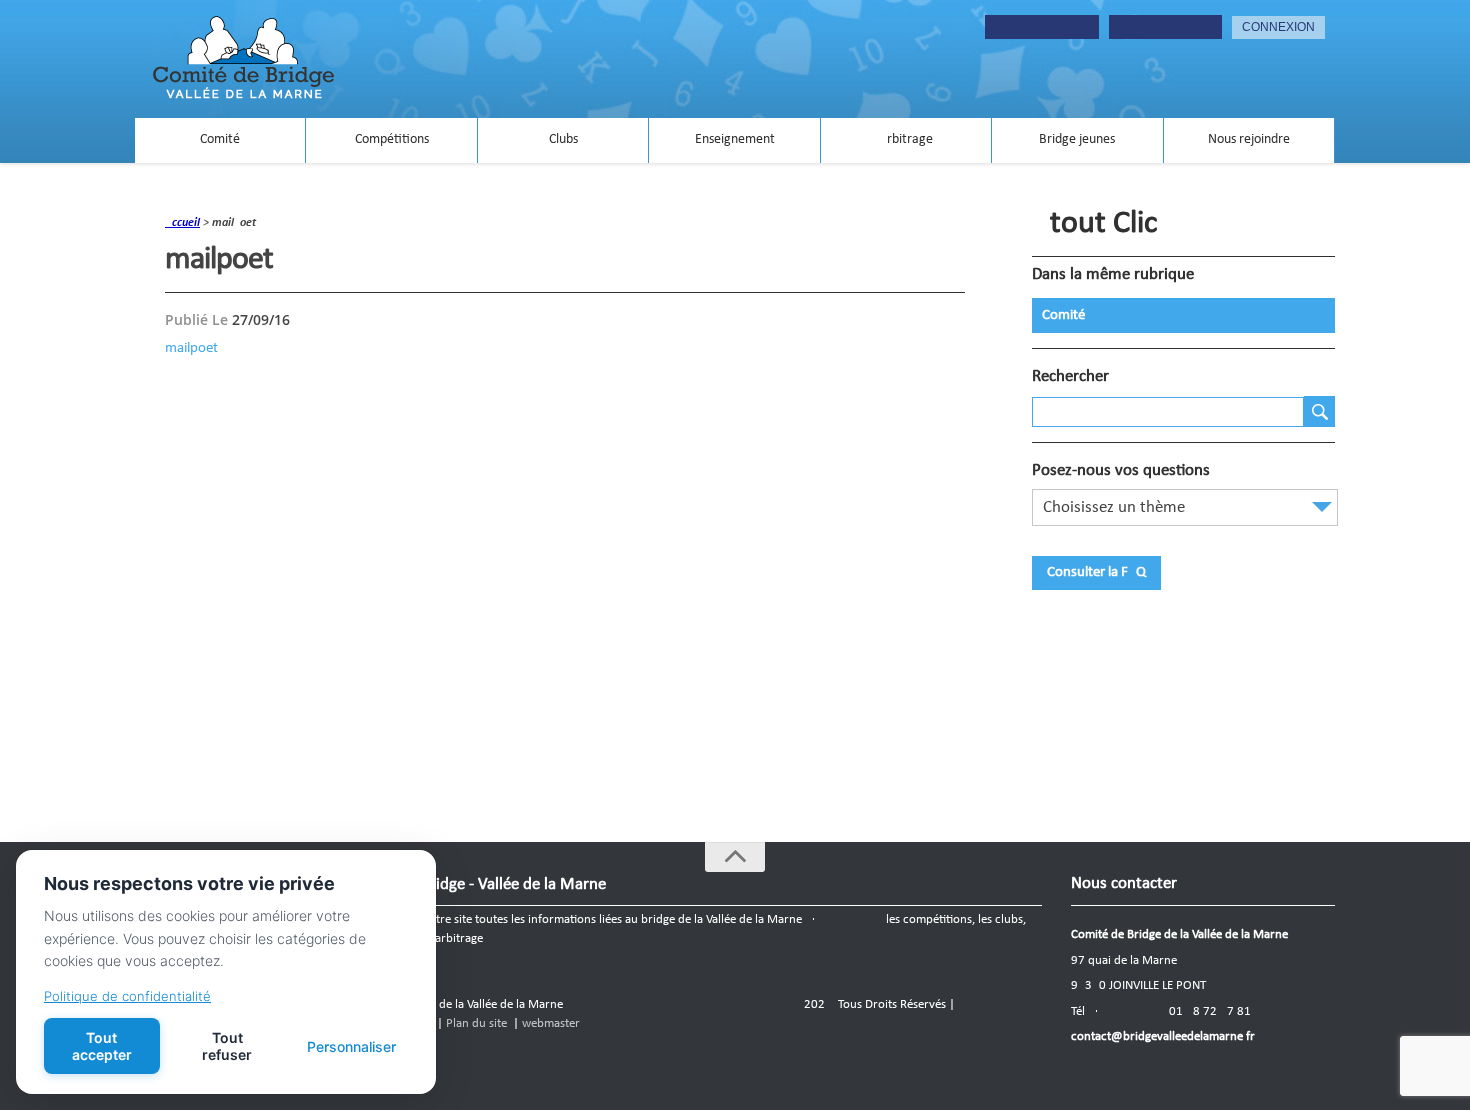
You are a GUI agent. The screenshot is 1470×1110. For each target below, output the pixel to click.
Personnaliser (351, 1046)
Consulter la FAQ (1096, 572)
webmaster (551, 1023)
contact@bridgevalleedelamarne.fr (1163, 1036)
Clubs (563, 139)
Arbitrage (906, 139)
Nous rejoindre (1249, 139)
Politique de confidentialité (127, 996)
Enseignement (735, 139)
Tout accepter (102, 1046)
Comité (220, 139)
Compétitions (392, 139)
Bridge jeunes (1077, 139)
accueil (182, 223)
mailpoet (191, 348)
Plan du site (476, 1023)
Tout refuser (227, 1046)
